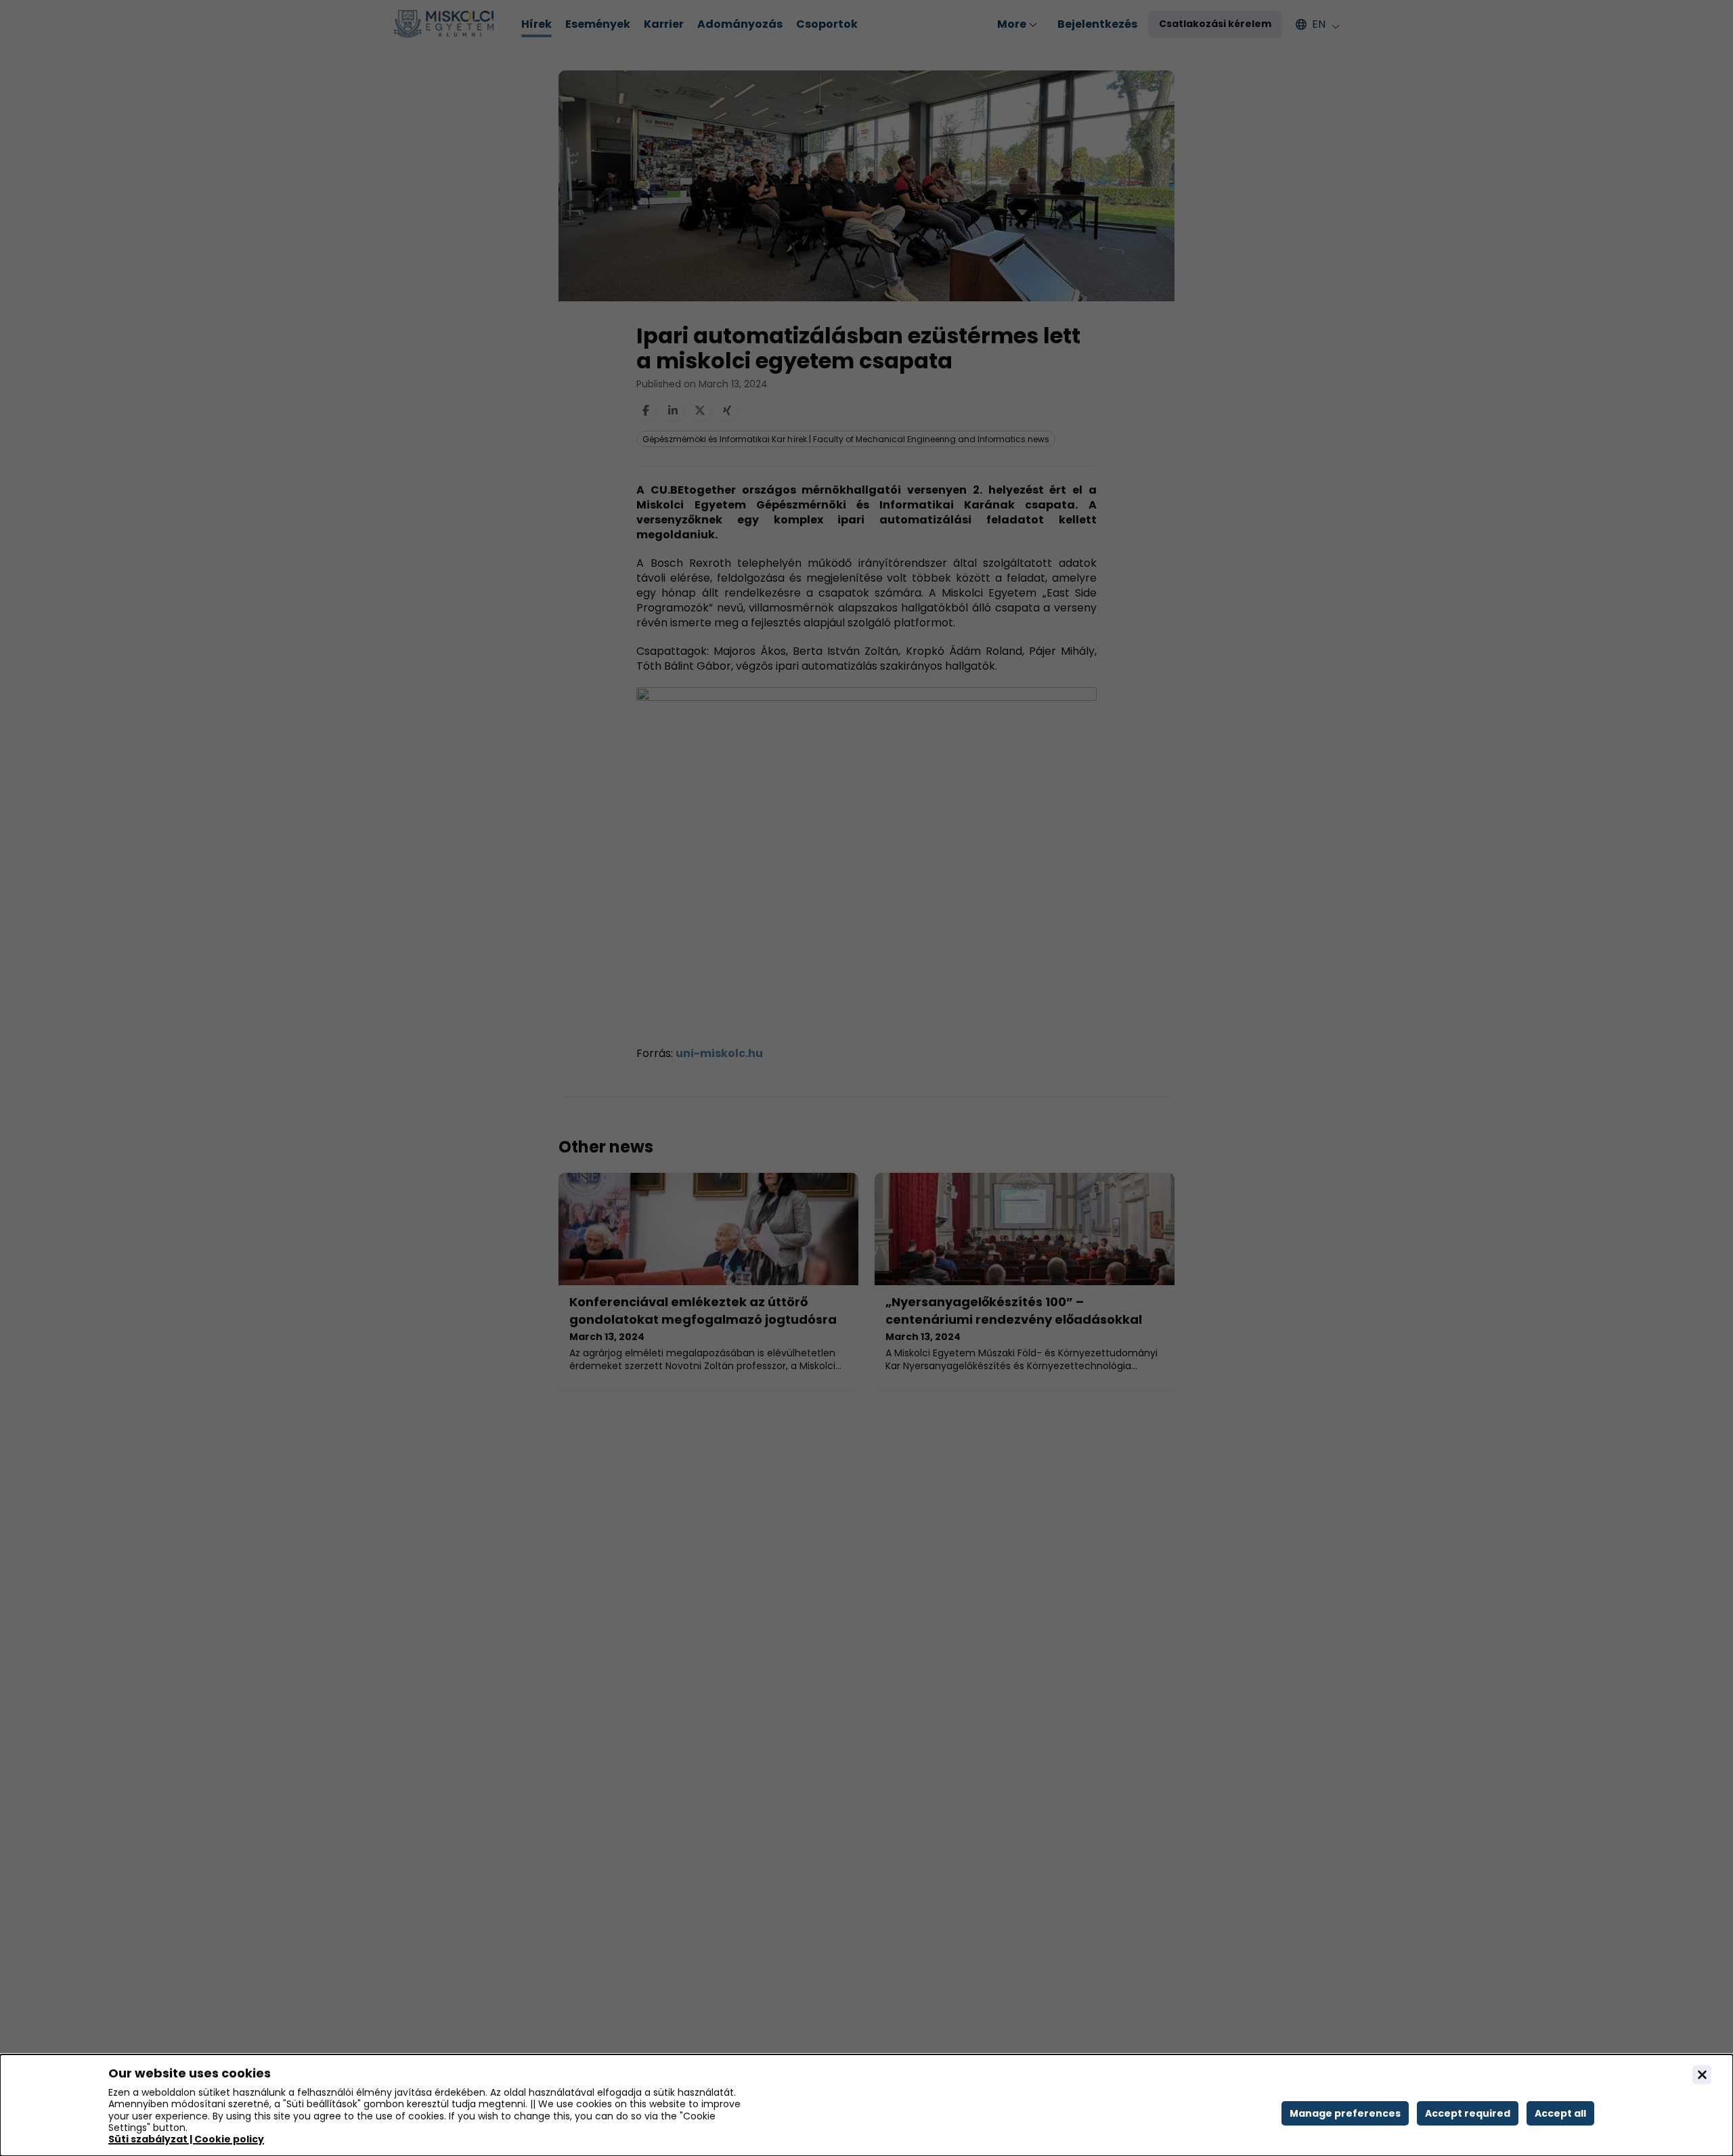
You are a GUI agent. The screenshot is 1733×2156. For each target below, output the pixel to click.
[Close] (1702, 2075)
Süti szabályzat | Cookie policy (186, 2139)
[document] (866, 2105)
